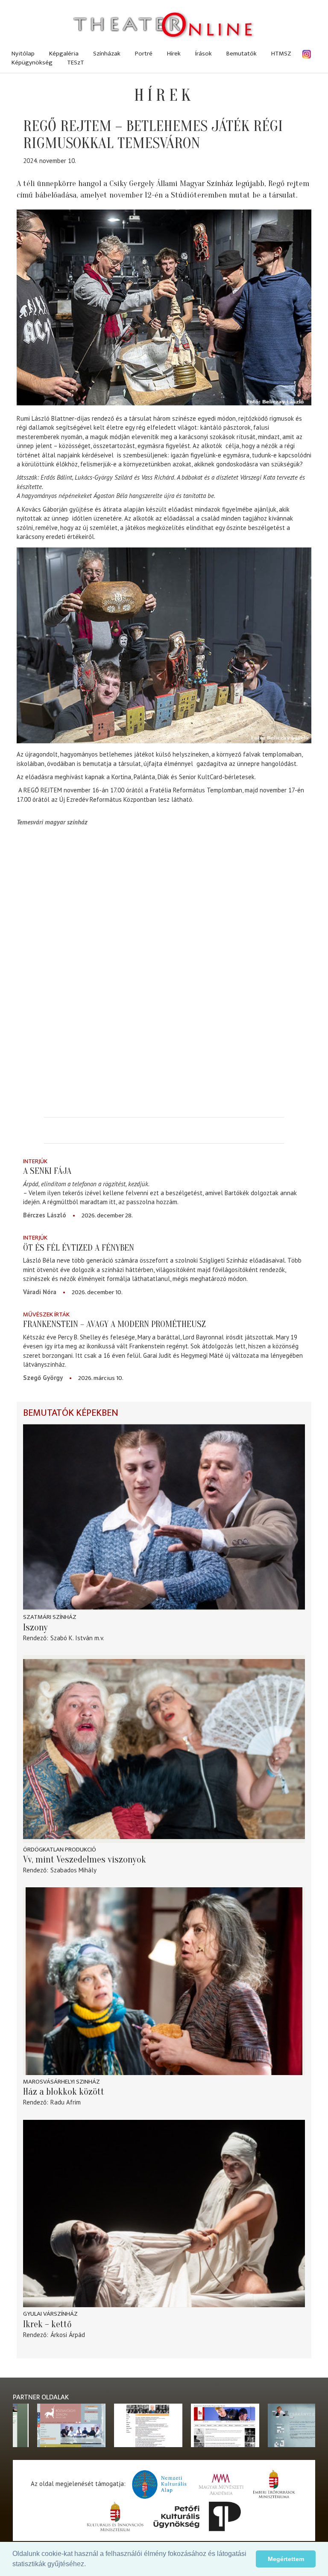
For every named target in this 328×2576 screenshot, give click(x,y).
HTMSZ (281, 54)
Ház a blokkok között (64, 2092)
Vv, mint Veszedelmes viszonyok (85, 1860)
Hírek (174, 54)
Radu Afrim (66, 2102)
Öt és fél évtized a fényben (79, 1248)
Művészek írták (46, 1314)
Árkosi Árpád (68, 2335)
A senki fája (47, 1171)
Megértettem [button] (286, 2559)
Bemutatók (242, 54)
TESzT (76, 63)
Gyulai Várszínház (50, 2314)
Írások (204, 54)
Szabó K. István (72, 1638)
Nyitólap (23, 54)
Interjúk (35, 1161)
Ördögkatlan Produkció (60, 1850)
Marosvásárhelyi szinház (61, 2082)
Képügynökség (32, 63)
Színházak (107, 54)
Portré (144, 54)
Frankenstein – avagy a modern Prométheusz (114, 1324)
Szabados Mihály (73, 1870)
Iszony (35, 1627)
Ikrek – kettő (47, 2324)
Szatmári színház (50, 1617)
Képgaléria (64, 54)
